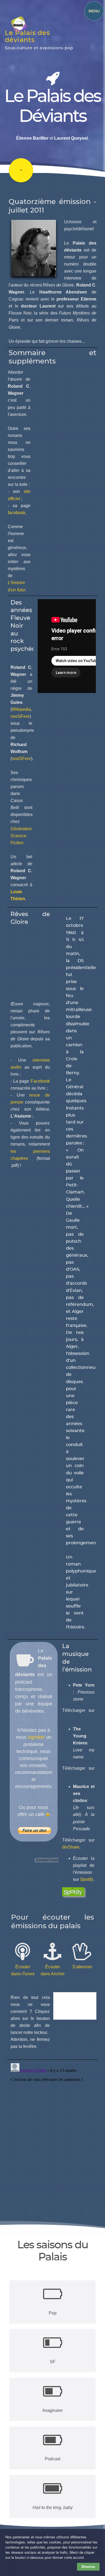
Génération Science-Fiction (21, 836)
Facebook (40, 1081)
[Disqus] (52, 2128)
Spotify (87, 1879)
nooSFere (20, 716)
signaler (36, 1737)
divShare (71, 1847)
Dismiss (88, 2567)
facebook (17, 513)
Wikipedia (21, 709)
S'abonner (82, 1967)
